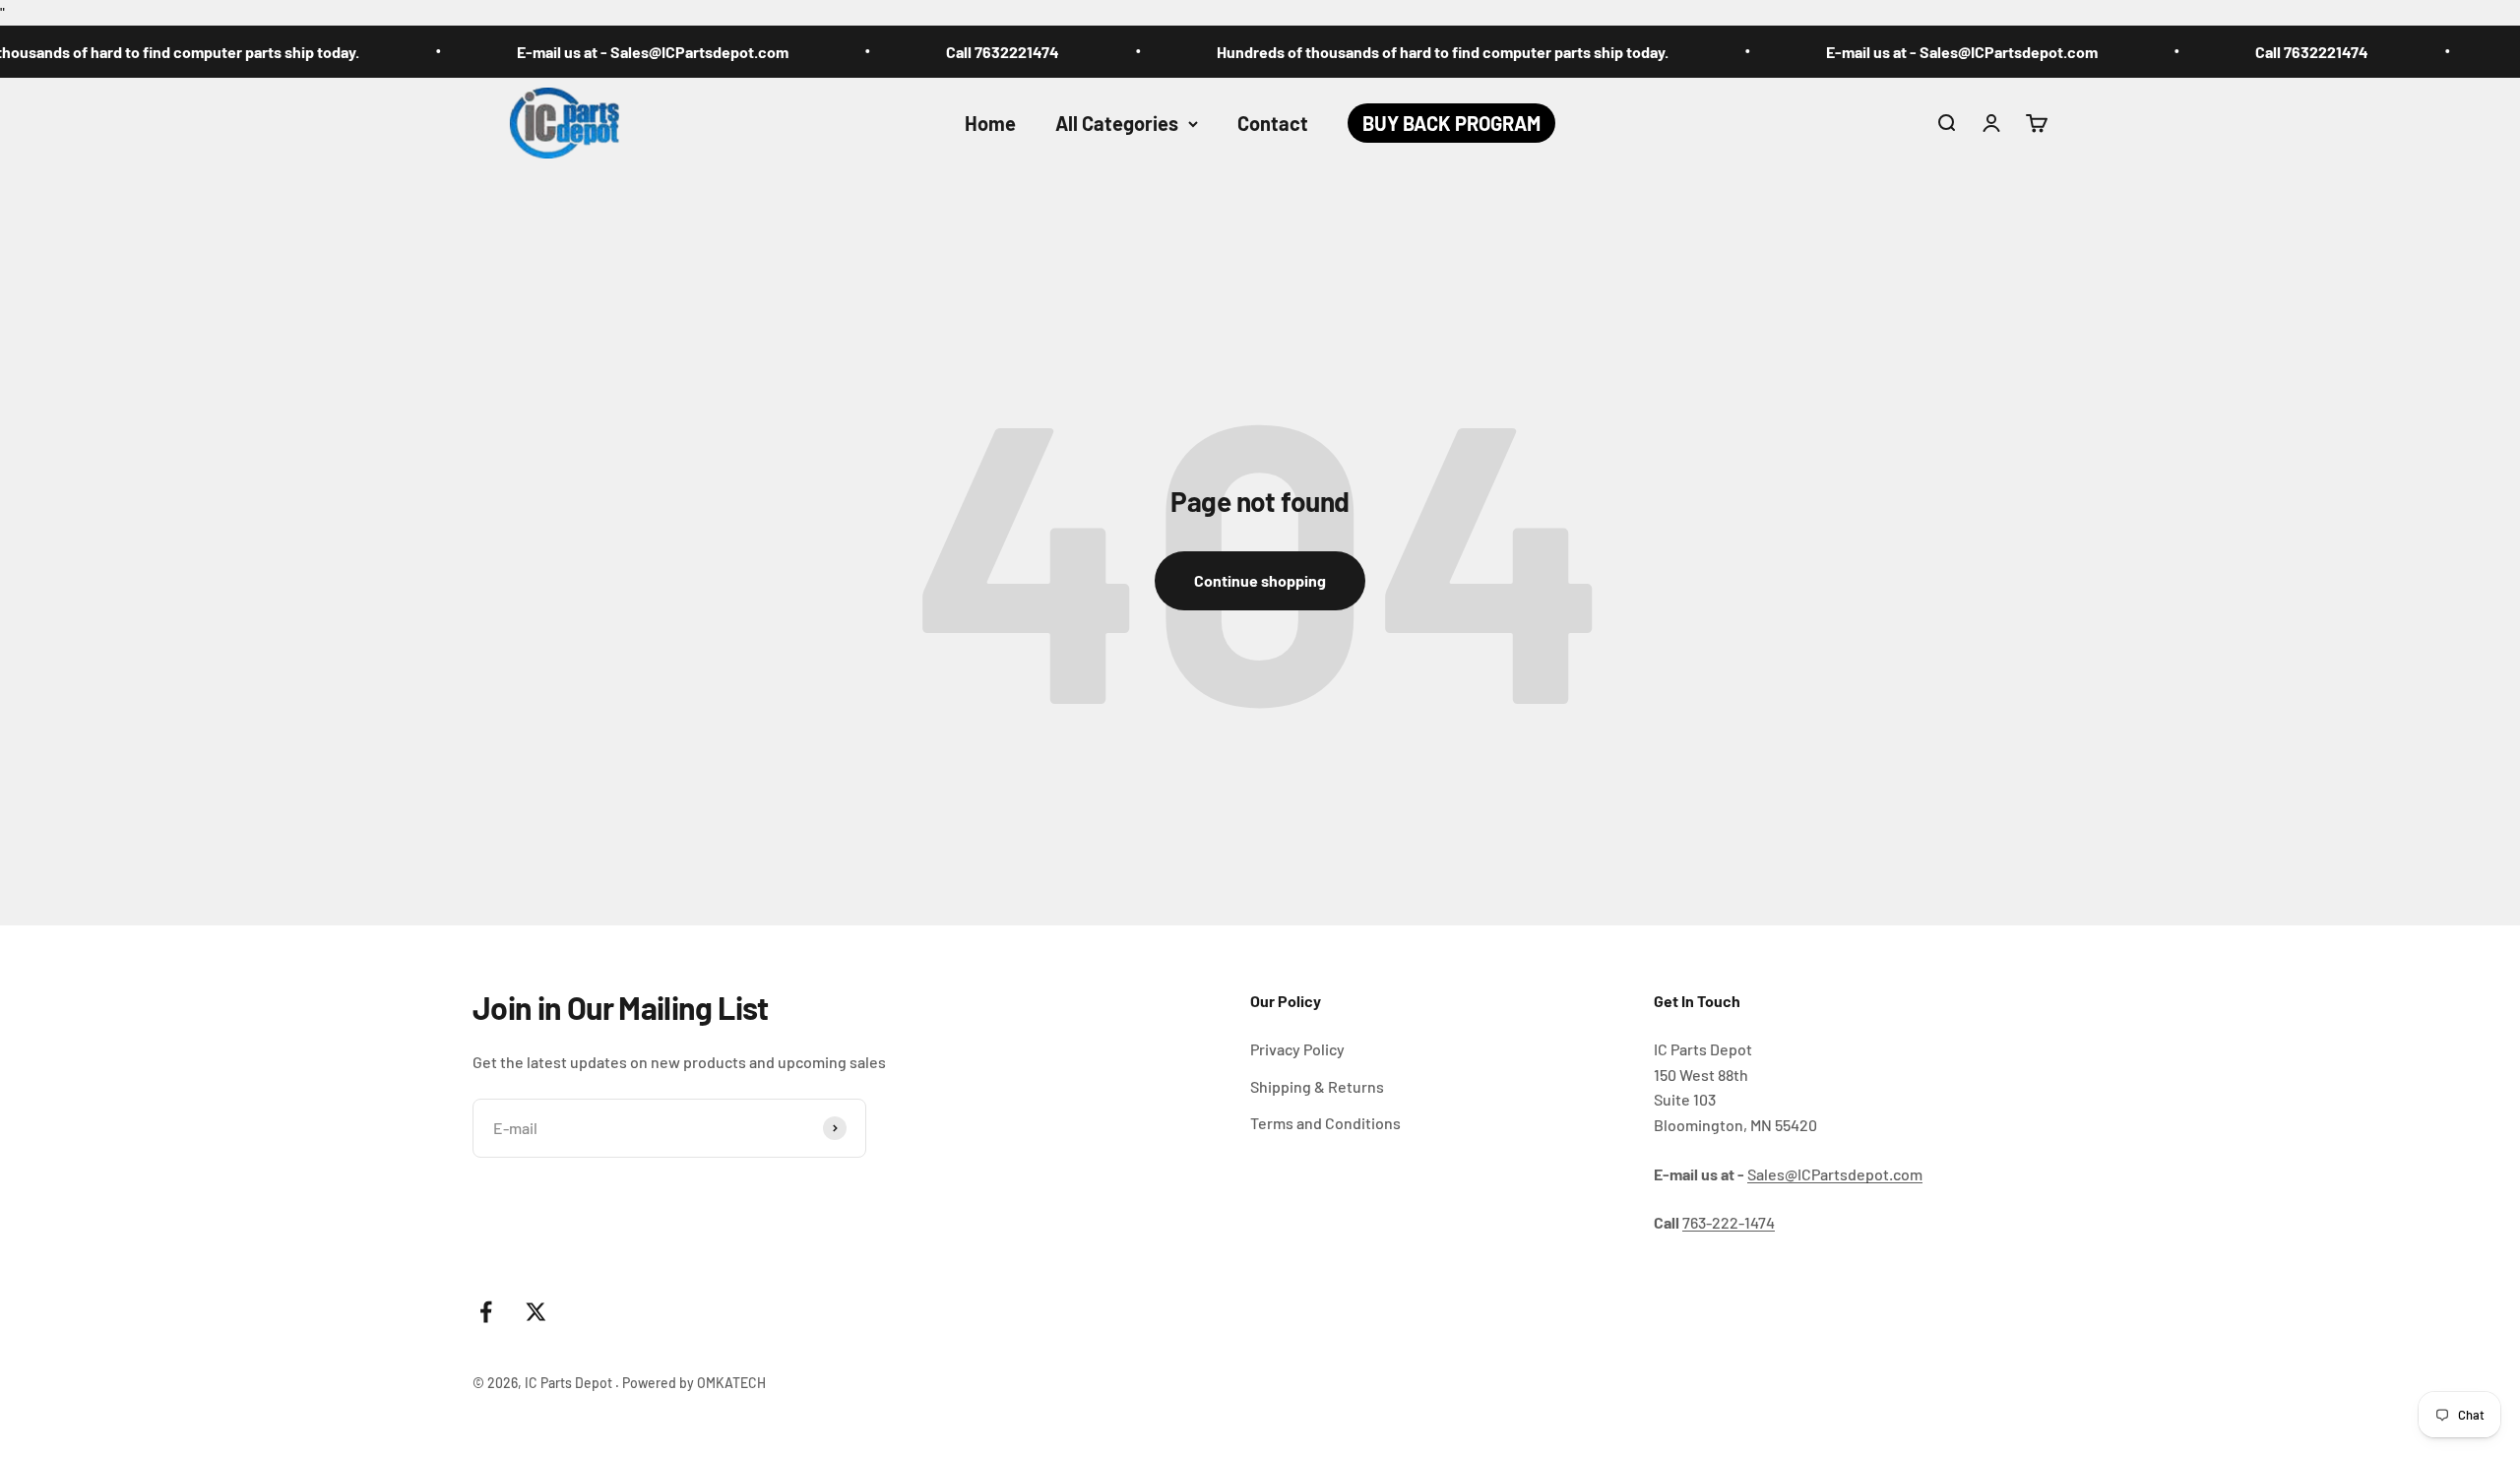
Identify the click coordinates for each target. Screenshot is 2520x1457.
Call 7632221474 (946, 52)
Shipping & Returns (1317, 1086)
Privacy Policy (1297, 1049)
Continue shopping (1260, 580)
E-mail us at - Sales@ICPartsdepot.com (597, 52)
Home (990, 123)
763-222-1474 (1729, 1222)
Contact (1273, 123)
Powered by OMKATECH (694, 1383)
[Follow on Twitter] (536, 1312)
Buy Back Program (1451, 123)
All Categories (1117, 123)
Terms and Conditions (1325, 1123)
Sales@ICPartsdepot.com (1835, 1174)
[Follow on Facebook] (486, 1312)
